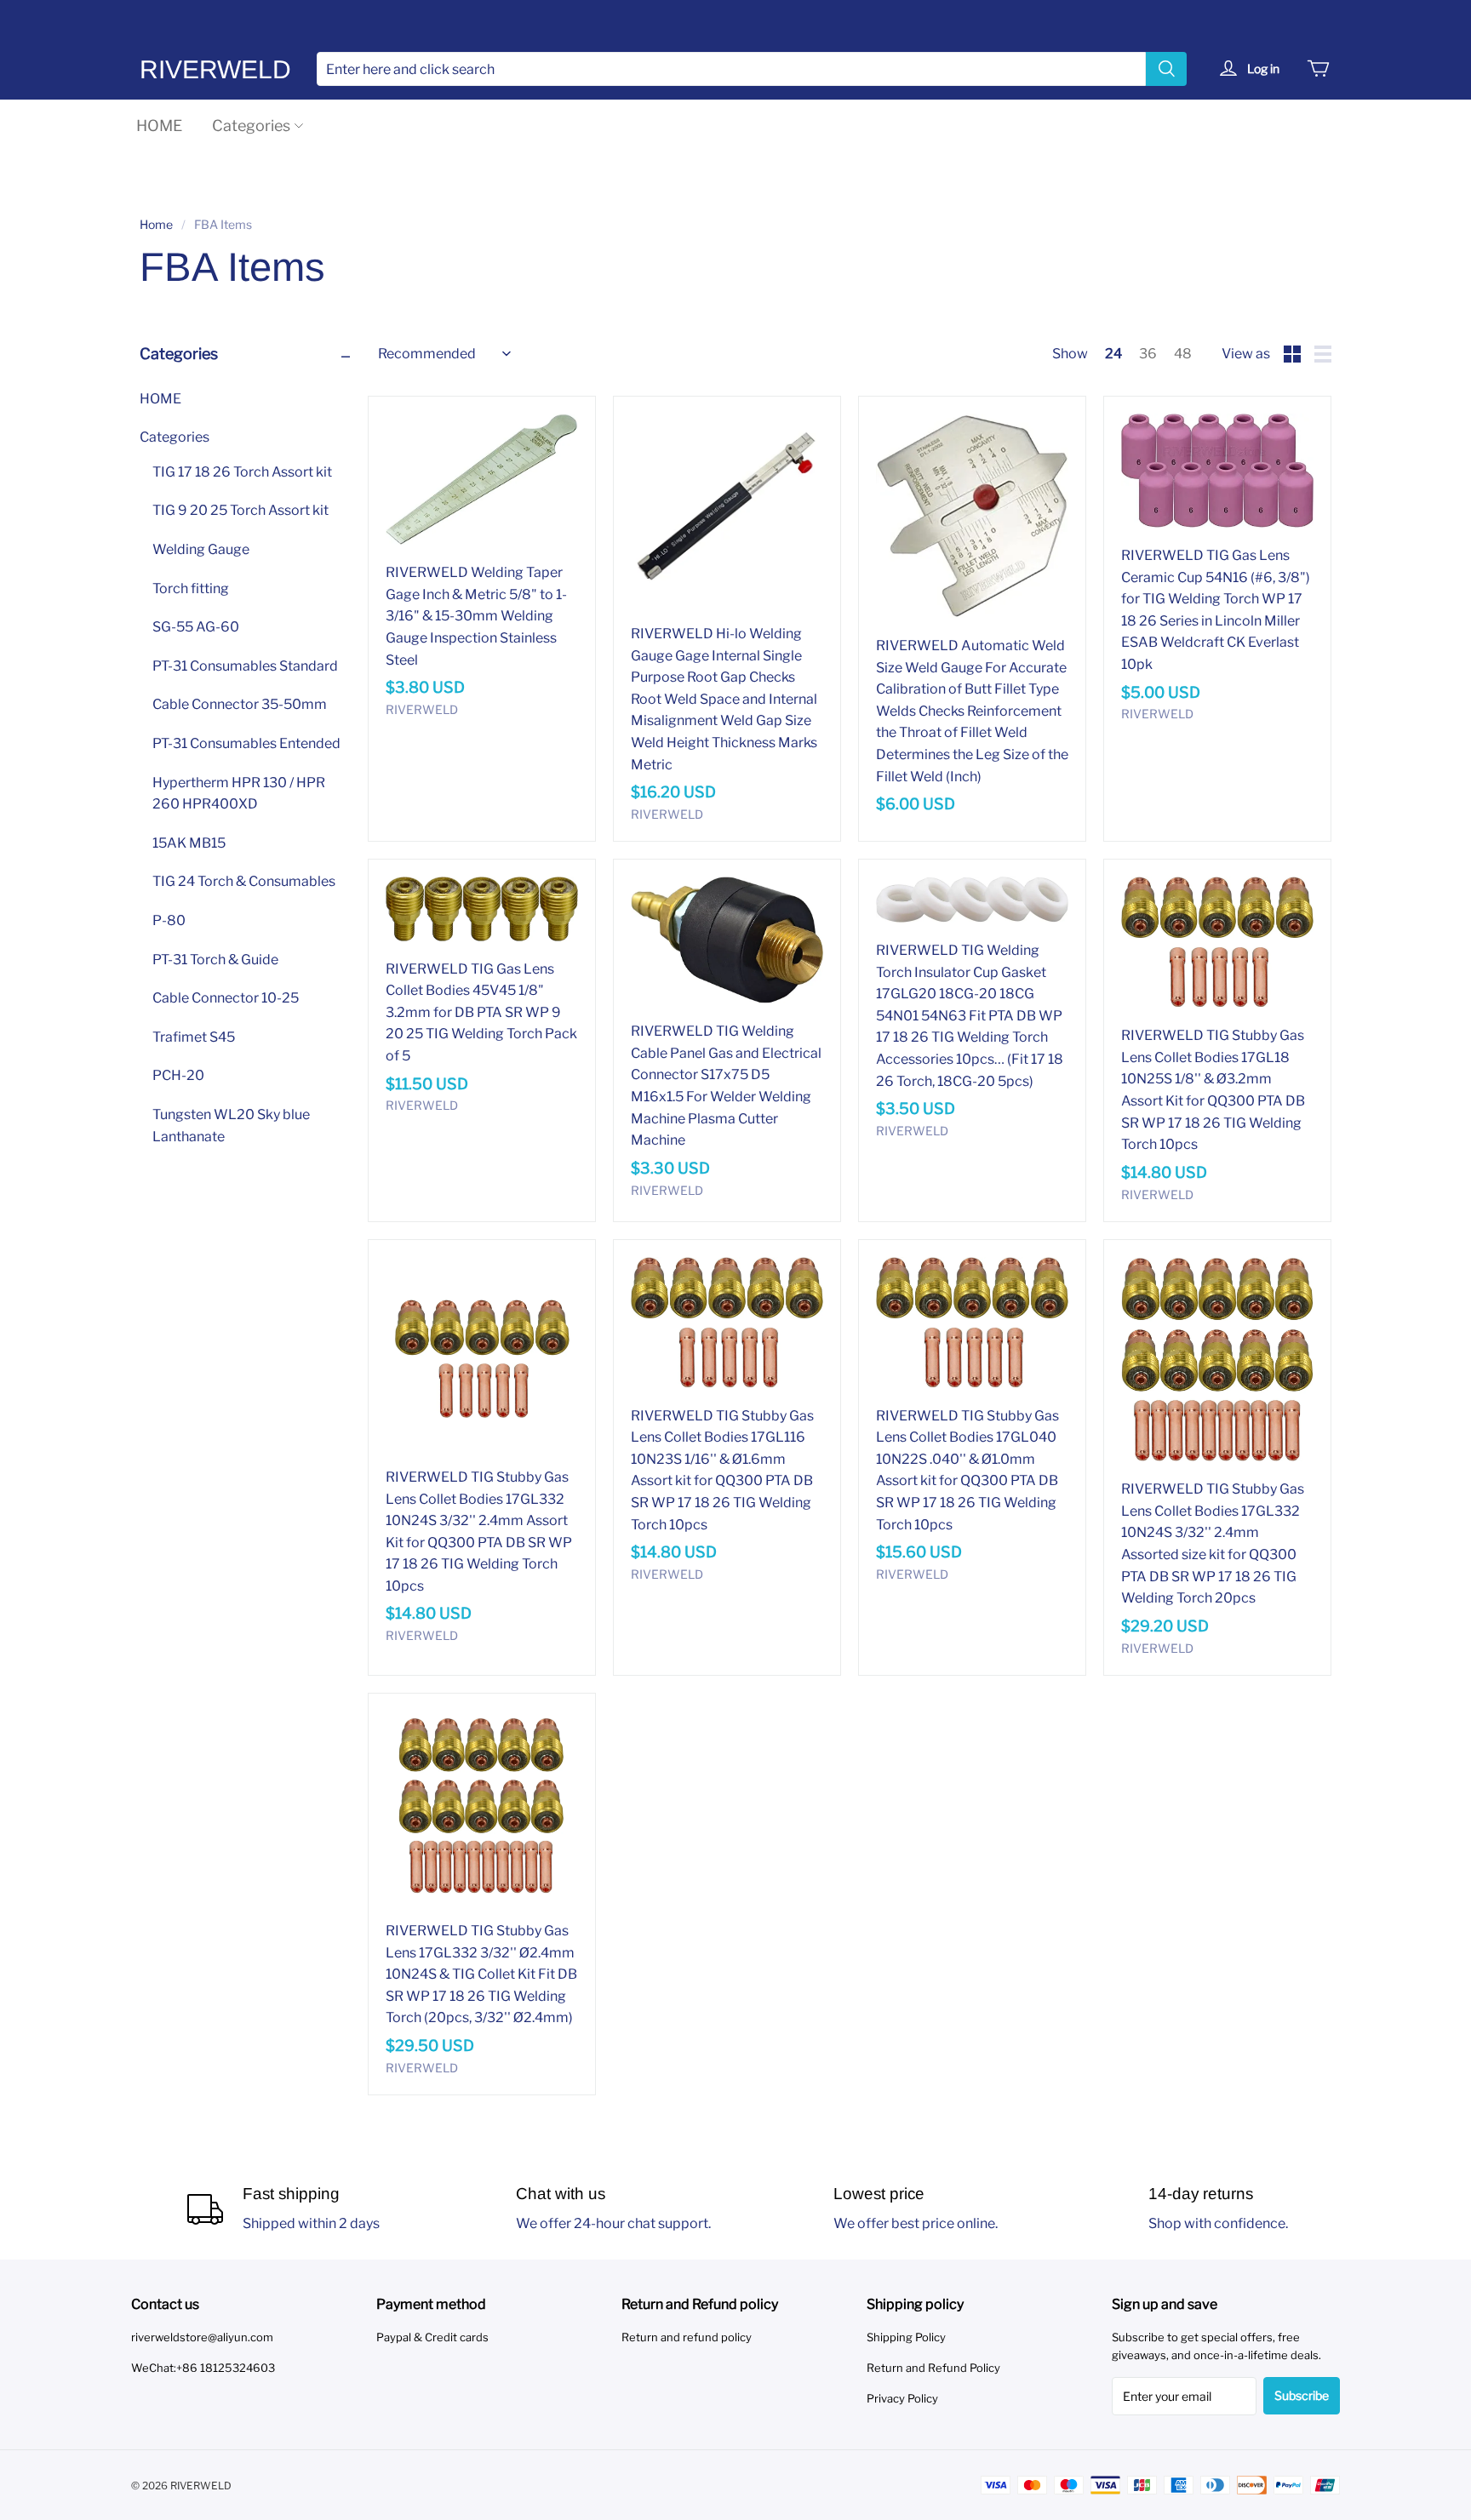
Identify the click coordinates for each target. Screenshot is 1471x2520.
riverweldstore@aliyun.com (202, 2337)
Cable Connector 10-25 (226, 999)
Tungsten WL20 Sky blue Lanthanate (231, 1126)
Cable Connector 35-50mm (240, 705)
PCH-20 (178, 1076)
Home (156, 224)
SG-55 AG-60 (196, 628)
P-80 (169, 921)
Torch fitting (191, 589)
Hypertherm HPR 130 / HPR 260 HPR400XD (239, 794)
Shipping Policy (906, 2337)
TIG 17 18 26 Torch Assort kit (242, 472)
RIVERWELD (215, 69)
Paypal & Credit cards (432, 2337)
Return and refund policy (687, 2337)
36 (1148, 354)
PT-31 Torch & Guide (215, 960)
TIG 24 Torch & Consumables (244, 882)
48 (1183, 354)
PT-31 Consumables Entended (246, 744)
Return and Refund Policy (933, 2368)
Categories (251, 126)
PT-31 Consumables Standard (245, 666)
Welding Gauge (201, 550)
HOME (159, 126)
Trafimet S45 (194, 1037)
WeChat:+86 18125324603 (203, 2368)
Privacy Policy (902, 2398)
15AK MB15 (189, 843)
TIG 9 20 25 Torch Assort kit (240, 511)
